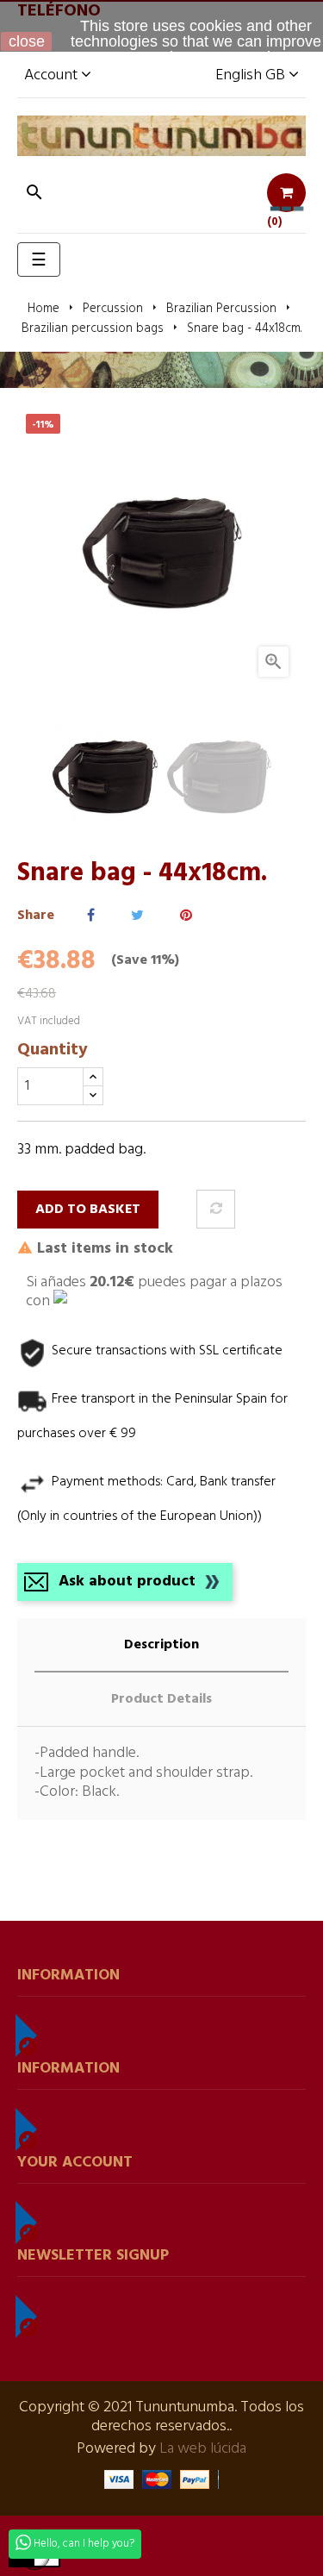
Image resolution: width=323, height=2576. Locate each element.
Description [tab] (161, 1645)
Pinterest (186, 916)
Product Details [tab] (161, 1699)
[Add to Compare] (216, 1209)
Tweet (137, 916)
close (27, 41)
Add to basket (88, 1210)
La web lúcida (203, 2449)
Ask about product (127, 1582)
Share (91, 916)
